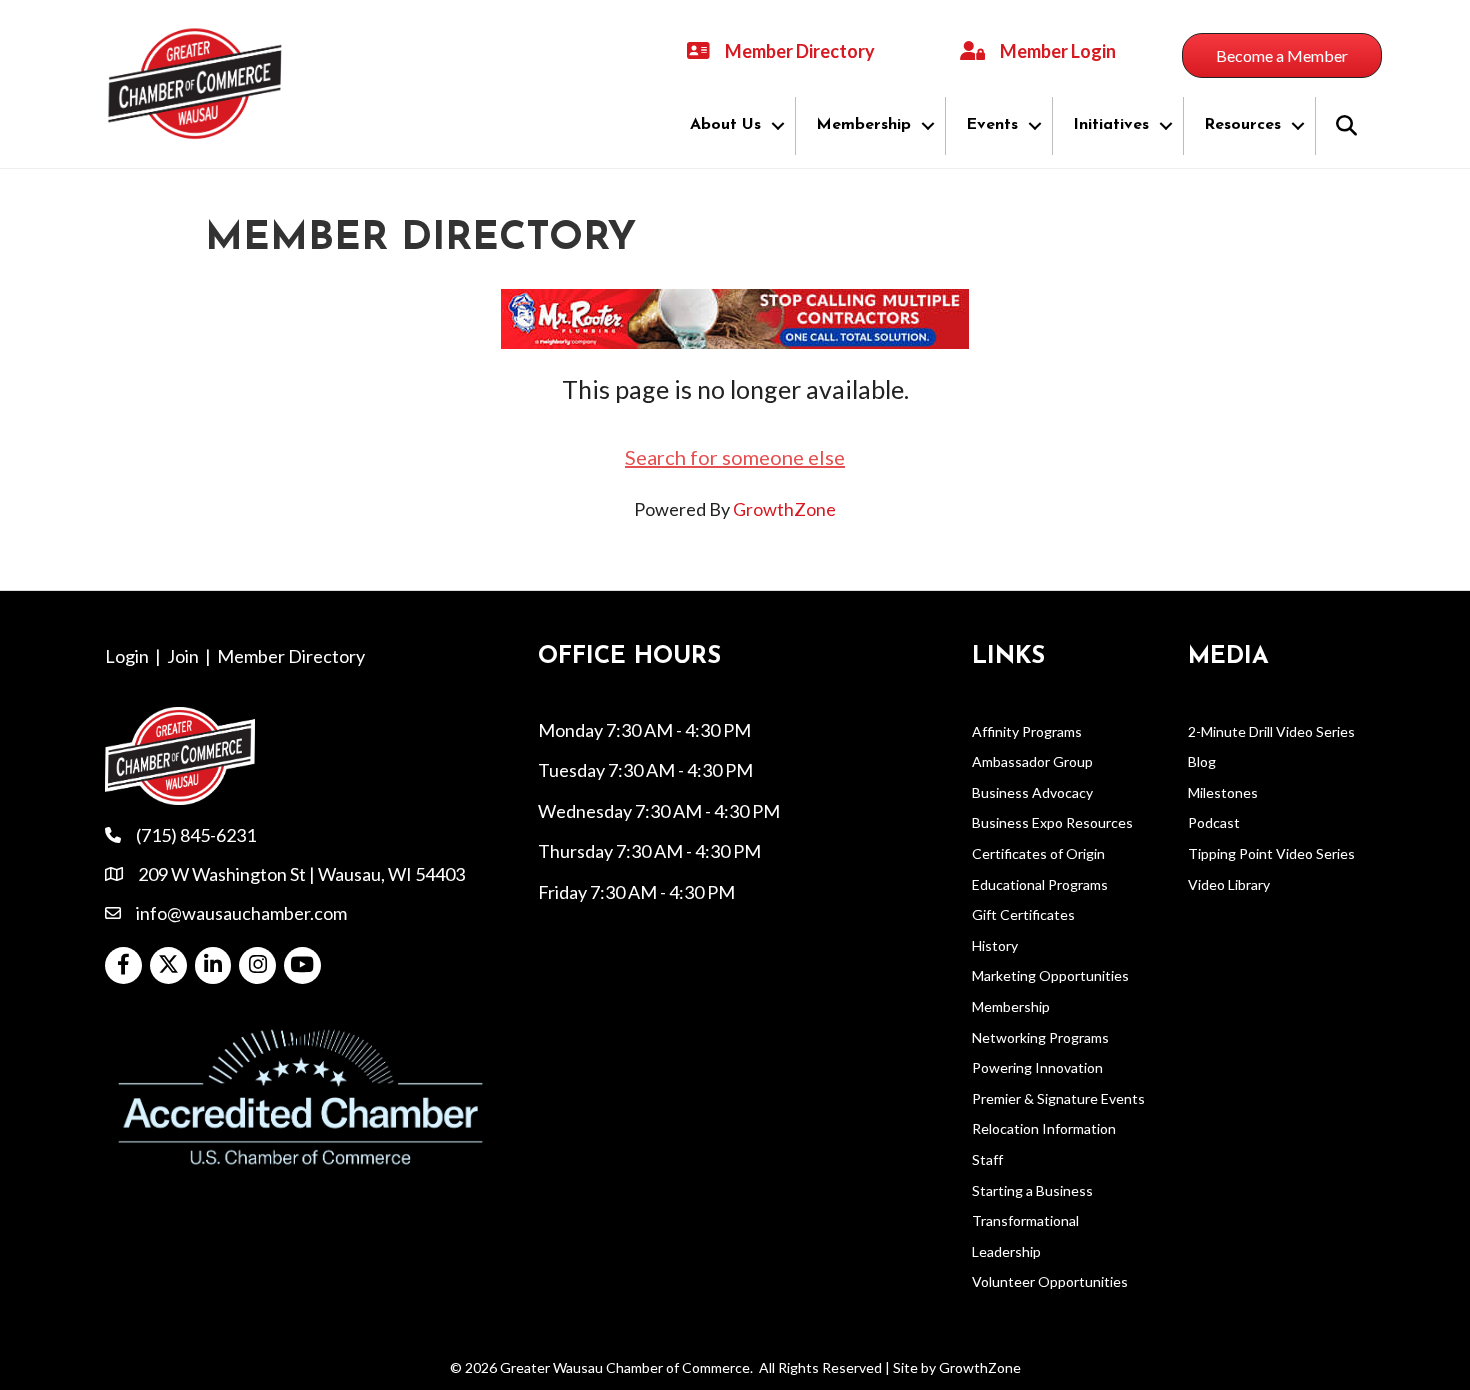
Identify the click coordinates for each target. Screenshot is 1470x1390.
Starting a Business (1032, 1190)
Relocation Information (1044, 1128)
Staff (987, 1159)
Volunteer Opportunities (1050, 1281)
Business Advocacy (1032, 792)
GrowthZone (784, 509)
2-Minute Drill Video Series (1271, 731)
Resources (1242, 125)
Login (127, 656)
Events (992, 125)
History (995, 945)
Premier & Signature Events (1058, 1098)
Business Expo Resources (1052, 822)
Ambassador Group (1032, 761)
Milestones (1223, 792)
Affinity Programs (1027, 731)
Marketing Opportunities (1050, 975)
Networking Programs (1040, 1037)
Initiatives (1111, 125)
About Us (725, 125)
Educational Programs (1040, 884)
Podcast (1214, 822)
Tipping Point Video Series (1271, 853)
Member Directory (291, 656)
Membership (863, 125)
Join (183, 656)
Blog (1202, 761)
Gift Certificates (1023, 914)
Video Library (1229, 884)
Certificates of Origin (1038, 853)
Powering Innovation (1037, 1067)
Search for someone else (735, 457)
